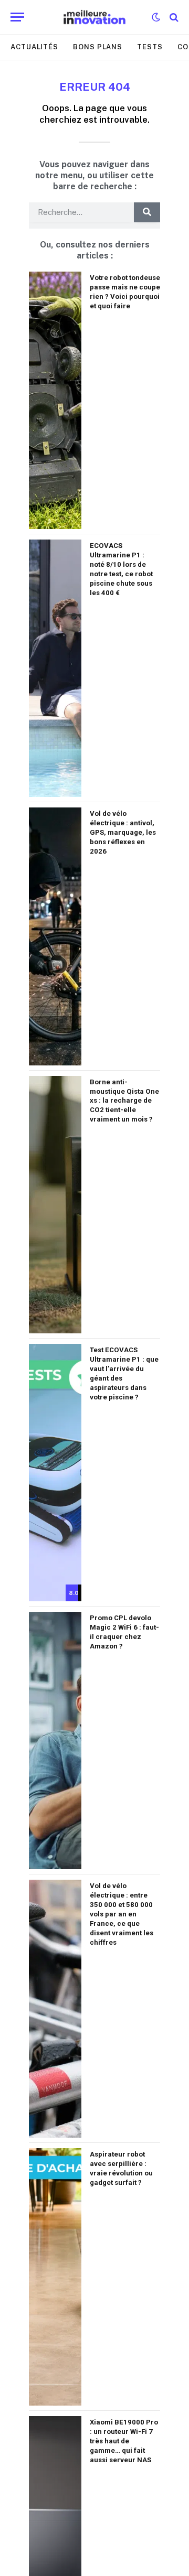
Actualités (34, 47)
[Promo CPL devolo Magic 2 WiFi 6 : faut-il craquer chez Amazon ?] (55, 1740)
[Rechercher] (173, 17)
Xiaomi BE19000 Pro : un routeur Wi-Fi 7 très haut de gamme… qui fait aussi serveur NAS (124, 2441)
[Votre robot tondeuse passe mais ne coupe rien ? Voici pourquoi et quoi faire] (55, 400)
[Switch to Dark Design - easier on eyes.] (156, 17)
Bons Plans (98, 47)
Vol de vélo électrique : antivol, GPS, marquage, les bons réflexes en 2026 (123, 832)
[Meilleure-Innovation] (95, 17)
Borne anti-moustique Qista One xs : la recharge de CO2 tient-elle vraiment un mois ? (124, 1101)
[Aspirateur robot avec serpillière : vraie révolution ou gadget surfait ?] (55, 2277)
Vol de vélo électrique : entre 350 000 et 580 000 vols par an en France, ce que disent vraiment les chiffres (122, 1914)
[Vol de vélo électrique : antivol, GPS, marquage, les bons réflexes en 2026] (55, 936)
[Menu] (17, 17)
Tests (150, 47)
